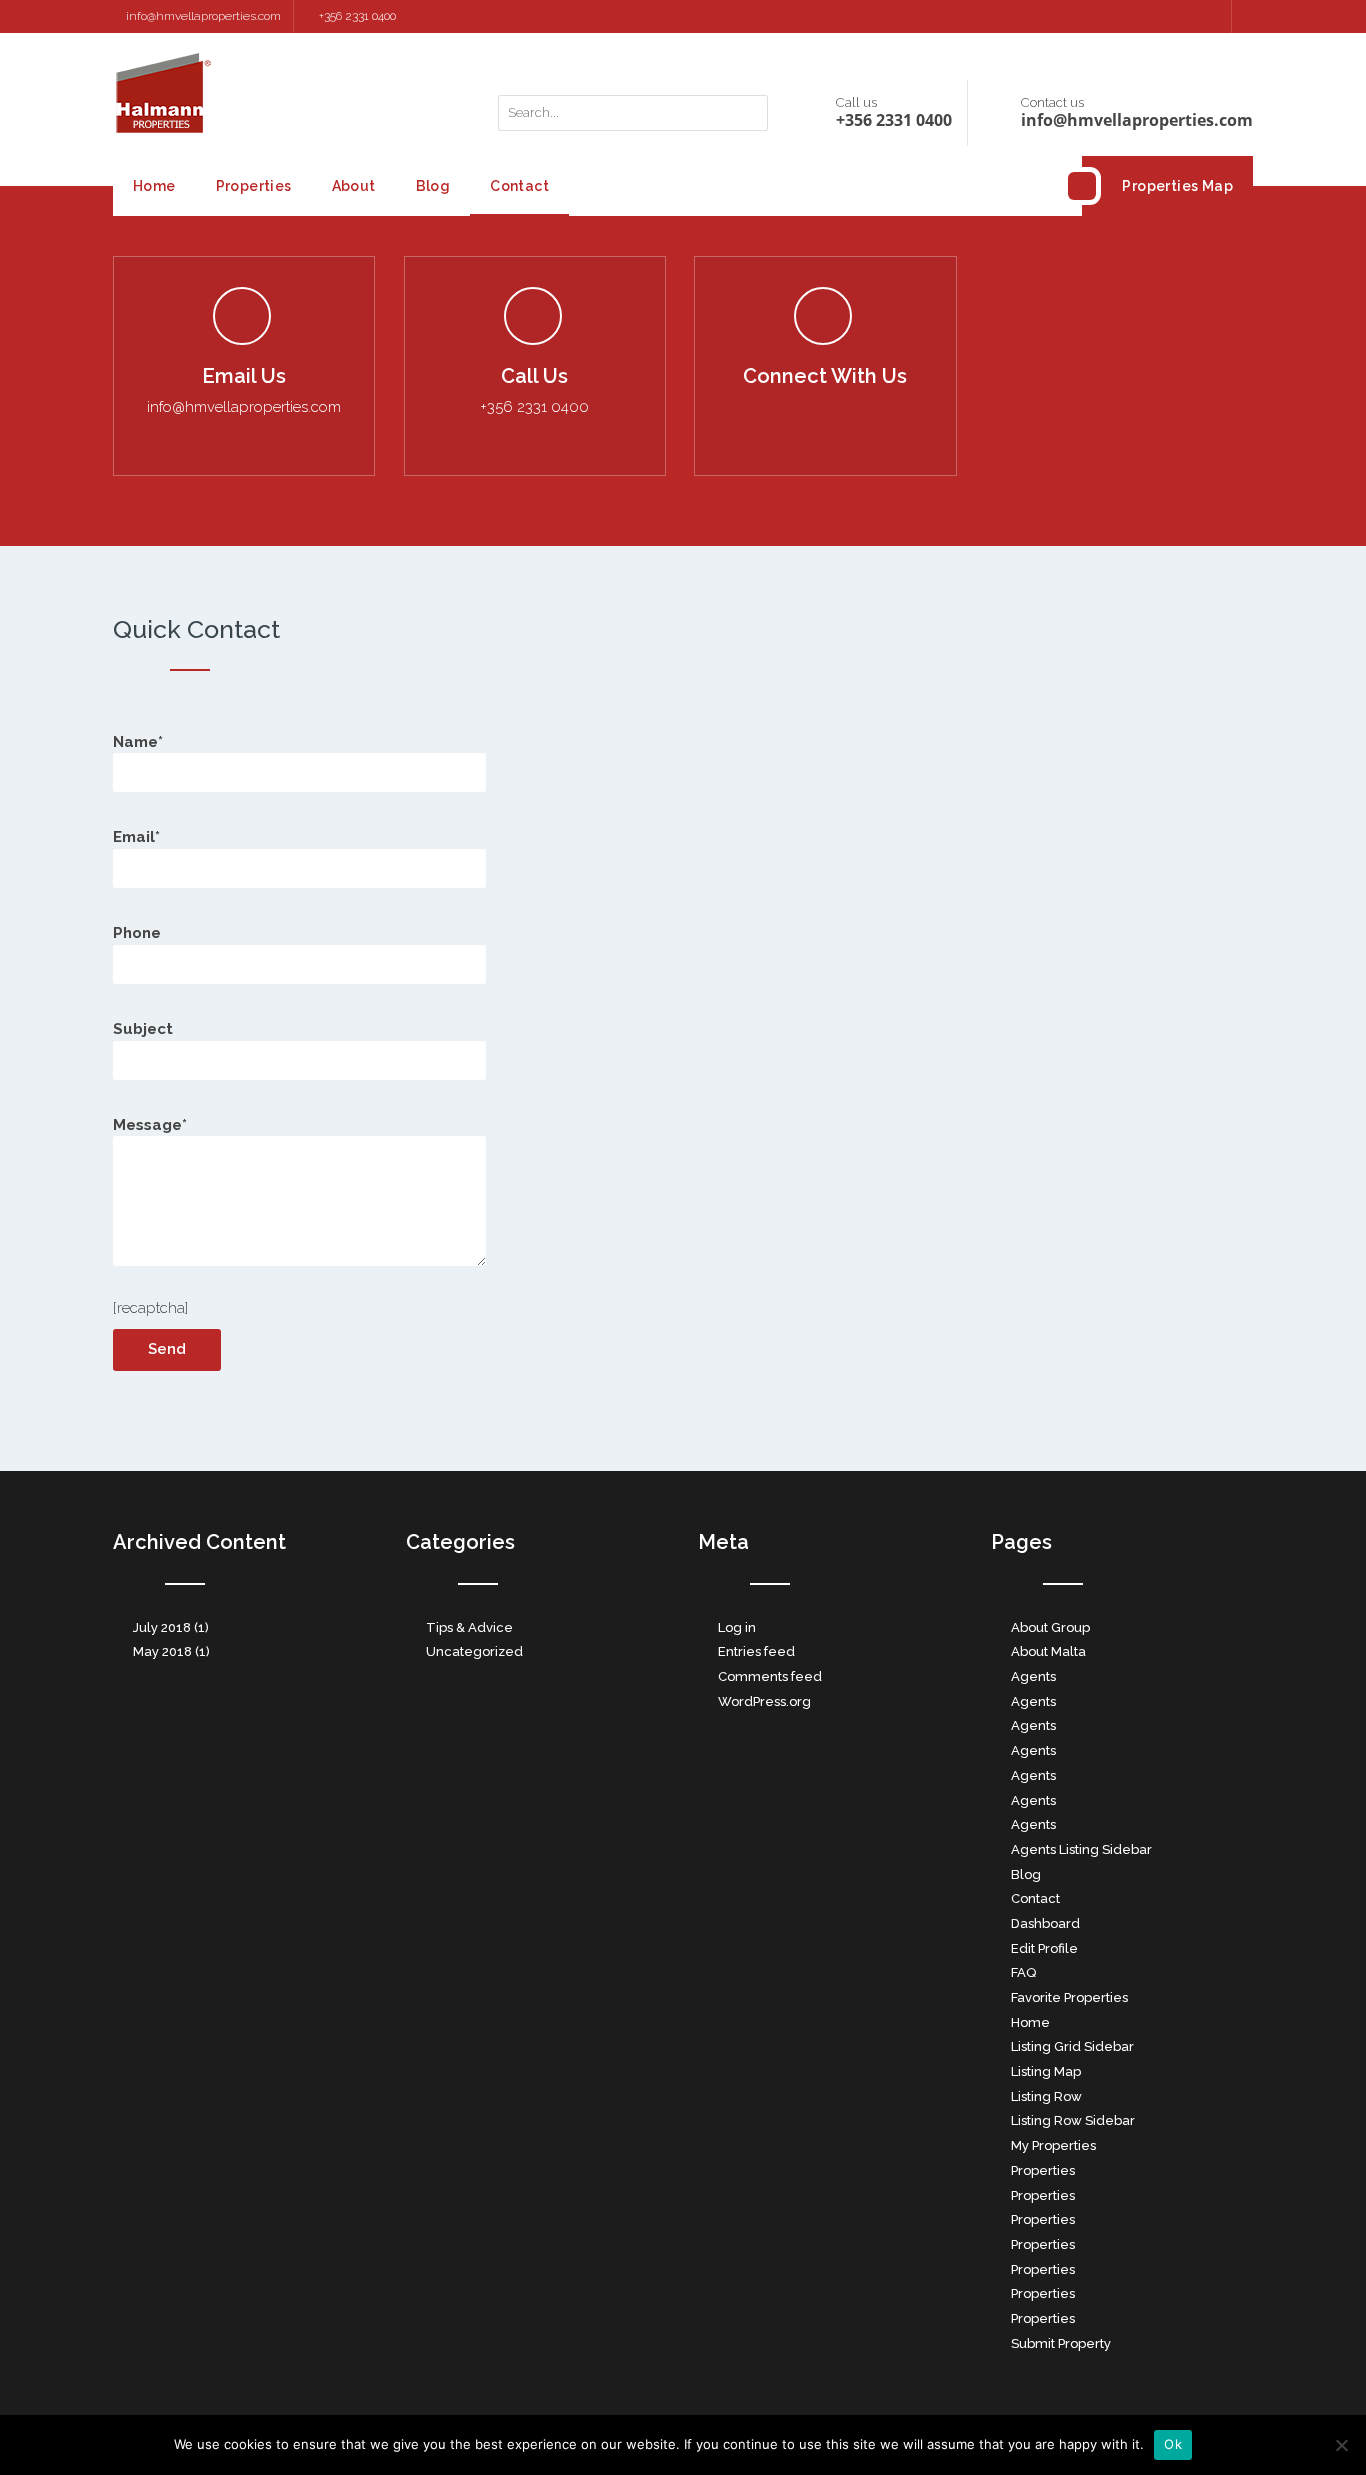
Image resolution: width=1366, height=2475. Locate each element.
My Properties (1053, 2145)
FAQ (1023, 1972)
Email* (136, 837)
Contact (519, 186)
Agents (1033, 1676)
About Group (1050, 1627)
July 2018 (162, 1627)
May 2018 (162, 1651)
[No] (1341, 2445)
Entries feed (756, 1651)
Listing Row (1046, 2096)
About (354, 186)
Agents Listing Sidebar (1081, 1849)
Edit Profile (1044, 1948)
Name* (138, 742)
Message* (150, 1125)
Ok (1173, 2444)
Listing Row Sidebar (1073, 2120)
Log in (737, 1627)
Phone (137, 933)
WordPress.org (764, 1701)
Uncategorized (474, 1651)
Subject (143, 1029)
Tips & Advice (469, 1627)
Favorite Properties (1069, 1997)
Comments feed (770, 1676)
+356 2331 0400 (357, 16)
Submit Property (1061, 2343)
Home (154, 186)
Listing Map (1046, 2071)
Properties (254, 186)
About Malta (1048, 1651)
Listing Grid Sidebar (1072, 2046)
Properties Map (1177, 186)
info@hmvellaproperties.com (203, 16)
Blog (433, 186)
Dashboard (1045, 1923)
